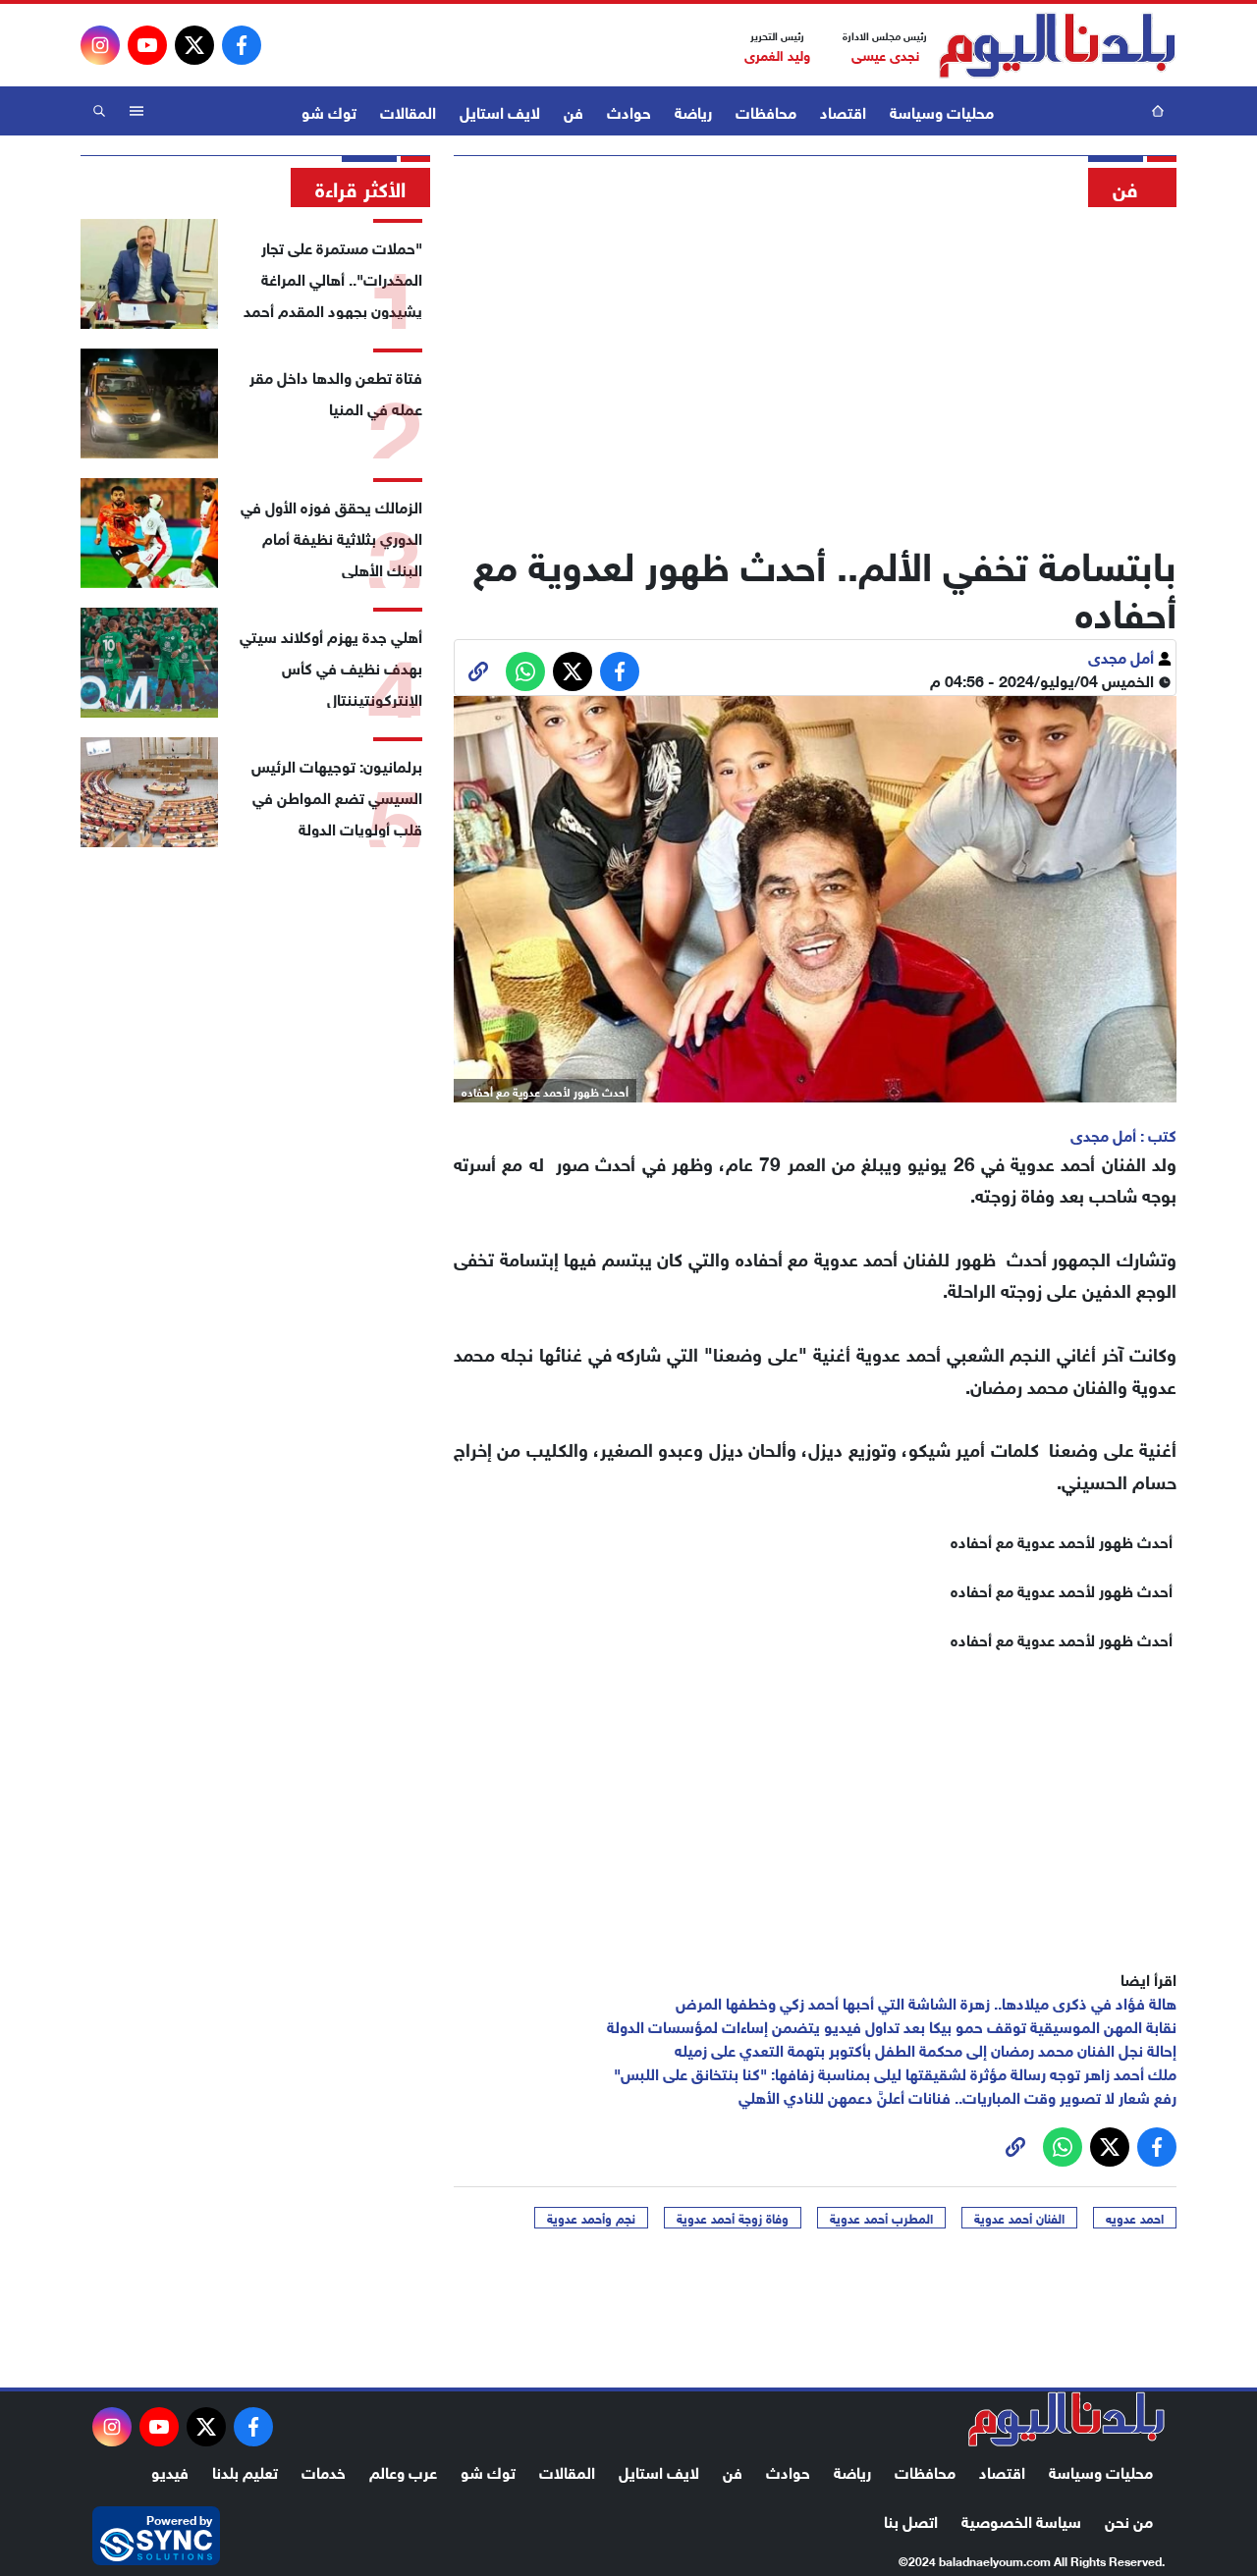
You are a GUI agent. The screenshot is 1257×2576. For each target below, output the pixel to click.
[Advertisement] (815, 368)
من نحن (1129, 2520)
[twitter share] (573, 671)
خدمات (324, 2470)
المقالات (408, 110)
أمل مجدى (1123, 655)
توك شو (329, 110)
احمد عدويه (1135, 2218)
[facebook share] (620, 671)
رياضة (693, 110)
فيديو (170, 2470)
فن (574, 110)
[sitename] (1066, 2419)
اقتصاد (843, 110)
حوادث (629, 110)
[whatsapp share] (525, 671)
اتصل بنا (911, 2520)
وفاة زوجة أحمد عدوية (733, 2218)
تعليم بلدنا (245, 2470)
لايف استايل (500, 110)
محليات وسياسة (942, 110)
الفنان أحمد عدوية (1019, 2218)
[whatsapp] (478, 671)
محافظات (766, 110)
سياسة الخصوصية (1021, 2520)
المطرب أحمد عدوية (881, 2218)
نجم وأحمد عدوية (591, 2218)
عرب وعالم (403, 2470)
